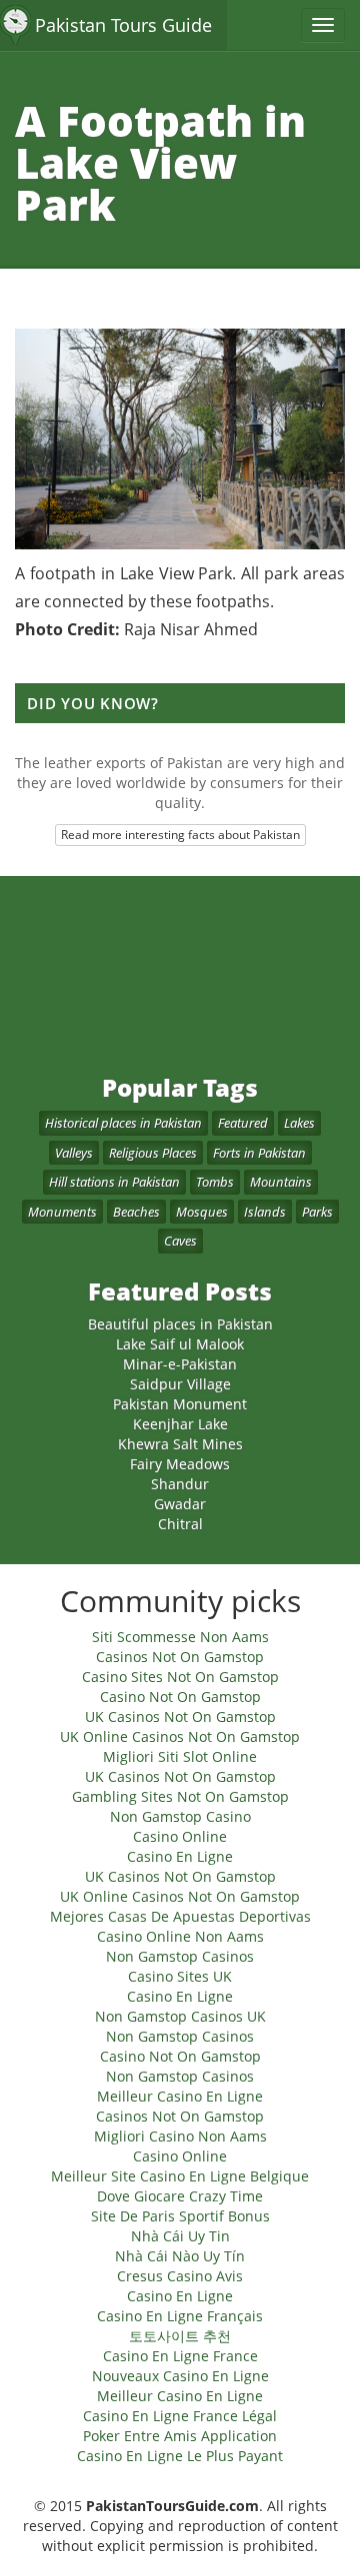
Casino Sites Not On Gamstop (180, 1677)
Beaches (136, 1212)
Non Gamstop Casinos (180, 1956)
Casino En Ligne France (180, 2356)
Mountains (281, 1182)
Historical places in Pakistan (123, 1123)
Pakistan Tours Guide (123, 25)
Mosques (202, 1212)
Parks (317, 1212)
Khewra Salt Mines (180, 1444)
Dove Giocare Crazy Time (180, 2196)
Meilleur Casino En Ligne (180, 2096)
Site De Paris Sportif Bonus (180, 2216)
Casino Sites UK (180, 1976)
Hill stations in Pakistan (114, 1182)
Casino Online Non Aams (180, 1936)
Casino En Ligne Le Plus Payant (180, 2456)
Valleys (74, 1153)
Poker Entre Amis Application (180, 2436)
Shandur (180, 1484)
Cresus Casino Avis (180, 2276)
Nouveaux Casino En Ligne (180, 2376)
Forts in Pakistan (259, 1153)
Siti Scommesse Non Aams (180, 1637)
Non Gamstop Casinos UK (180, 2016)
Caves (180, 1241)
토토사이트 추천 (180, 2336)
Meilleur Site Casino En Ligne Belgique (180, 2176)
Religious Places (153, 1153)
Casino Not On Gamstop (180, 1697)
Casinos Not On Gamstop (180, 1657)
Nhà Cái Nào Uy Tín (180, 2256)
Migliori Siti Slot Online (180, 1756)
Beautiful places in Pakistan (180, 1324)
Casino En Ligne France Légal (180, 2416)
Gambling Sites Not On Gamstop (180, 1796)
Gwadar (180, 1504)
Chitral (180, 1524)
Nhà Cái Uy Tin (180, 2236)
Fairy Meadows (180, 1464)
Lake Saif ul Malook (180, 1344)
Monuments (62, 1212)
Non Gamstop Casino (180, 1816)
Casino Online (180, 1836)
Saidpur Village (180, 1384)
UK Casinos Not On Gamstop (180, 1717)
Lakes (299, 1123)
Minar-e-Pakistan (180, 1364)
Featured (243, 1123)
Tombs (215, 1182)
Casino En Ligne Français (180, 2316)
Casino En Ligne (180, 1856)
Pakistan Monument (180, 1404)
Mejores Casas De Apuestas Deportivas (180, 1916)
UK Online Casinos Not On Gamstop (180, 1736)
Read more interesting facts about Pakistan (180, 835)
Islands (265, 1212)
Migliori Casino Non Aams (180, 2136)
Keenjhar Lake (180, 1424)
